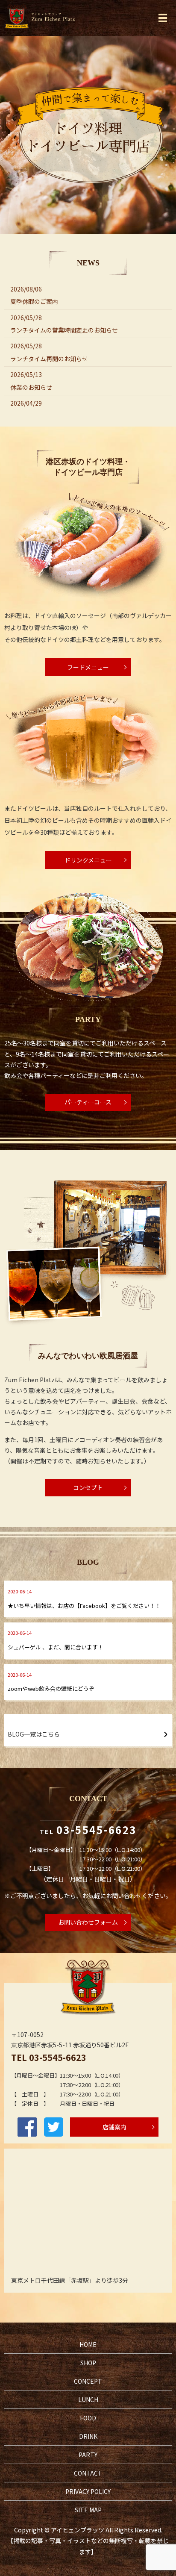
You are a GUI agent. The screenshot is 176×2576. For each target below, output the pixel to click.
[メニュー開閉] (163, 18)
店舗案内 (114, 2127)
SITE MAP (88, 2510)
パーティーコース (88, 1102)
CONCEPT (88, 2381)
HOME (88, 2344)
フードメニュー (88, 667)
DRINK (88, 2436)
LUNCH (88, 2399)
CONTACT (88, 2473)
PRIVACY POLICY (88, 2491)
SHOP (88, 2363)
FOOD (88, 2418)
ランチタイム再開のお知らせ (49, 359)
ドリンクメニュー (88, 860)
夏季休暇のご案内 (34, 301)
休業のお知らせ (31, 387)
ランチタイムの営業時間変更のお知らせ (64, 330)
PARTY (88, 2455)
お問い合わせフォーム (88, 1922)
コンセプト (88, 1487)
